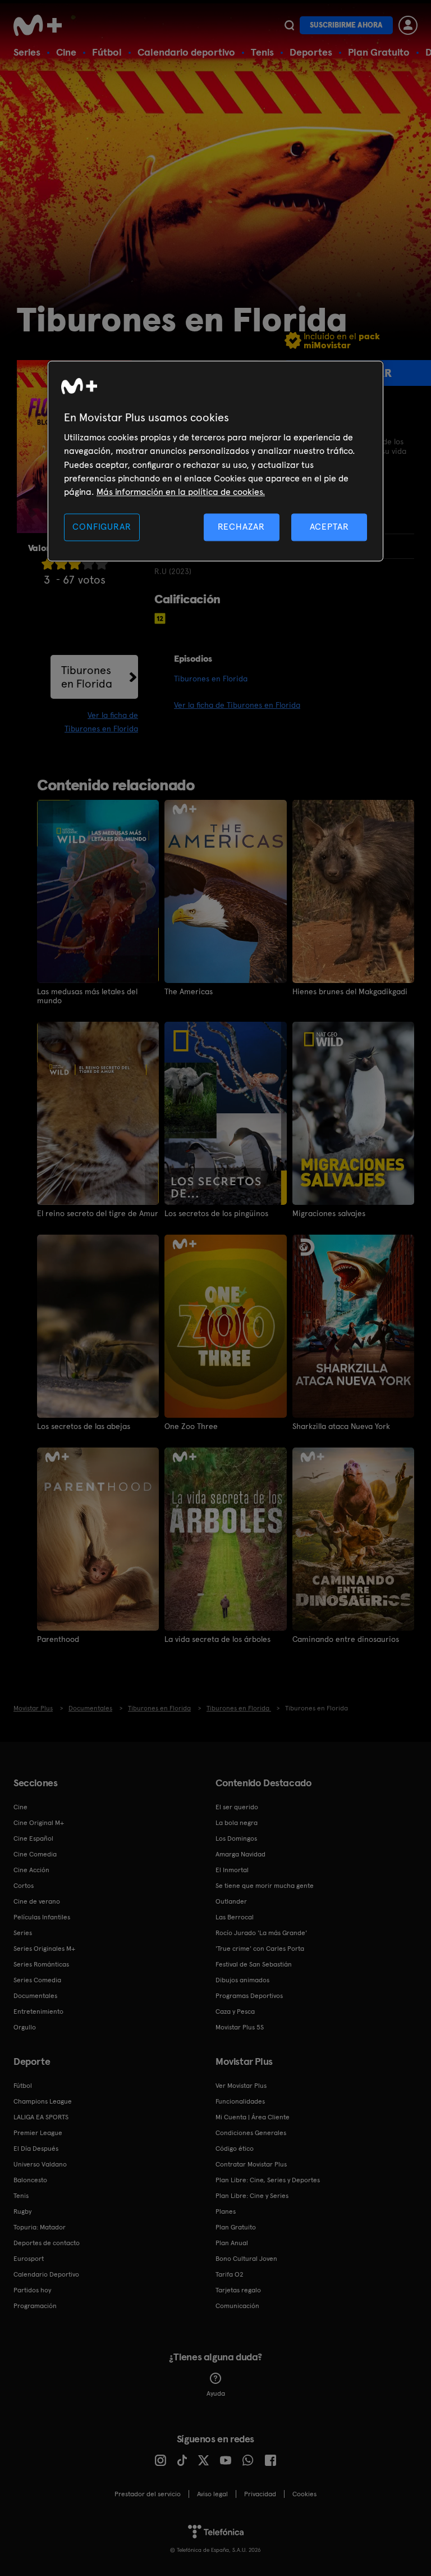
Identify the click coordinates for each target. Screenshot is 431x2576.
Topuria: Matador (40, 2227)
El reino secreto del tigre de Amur (98, 1213)
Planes (226, 2211)
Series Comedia (37, 1980)
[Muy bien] (102, 564)
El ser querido (237, 1807)
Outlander (231, 1901)
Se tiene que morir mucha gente (265, 1886)
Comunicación (237, 2306)
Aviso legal (212, 2494)
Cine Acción (31, 1870)
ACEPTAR (329, 527)
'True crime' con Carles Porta (260, 1949)
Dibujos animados (242, 1980)
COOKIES (304, 2494)
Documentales (35, 1996)
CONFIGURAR (102, 527)
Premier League (38, 2133)
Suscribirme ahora (346, 25)
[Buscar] (289, 25)
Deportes (311, 52)
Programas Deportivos (249, 1996)
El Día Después (36, 2149)
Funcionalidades (240, 2101)
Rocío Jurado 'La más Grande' (261, 1933)
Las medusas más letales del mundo (87, 996)
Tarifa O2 (230, 2274)
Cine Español (33, 1838)
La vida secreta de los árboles (217, 1639)
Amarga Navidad (240, 1854)
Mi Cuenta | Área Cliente (253, 2117)
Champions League (43, 2101)
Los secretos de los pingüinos (216, 1213)
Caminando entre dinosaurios (346, 1639)
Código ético (235, 2149)
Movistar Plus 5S (240, 2027)
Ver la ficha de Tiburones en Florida (237, 705)
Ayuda (216, 2393)
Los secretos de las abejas (84, 1426)
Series (27, 52)
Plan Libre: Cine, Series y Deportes (268, 2180)
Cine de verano (37, 1901)
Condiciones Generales (251, 2133)
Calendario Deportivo (46, 2274)
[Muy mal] (48, 564)
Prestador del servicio (148, 2494)
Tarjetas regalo (238, 2290)
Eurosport (29, 2259)
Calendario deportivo (186, 52)
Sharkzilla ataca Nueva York (341, 1426)
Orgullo (25, 2027)
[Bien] (88, 564)
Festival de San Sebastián (254, 1964)
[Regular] (75, 564)
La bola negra (237, 1823)
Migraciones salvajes (329, 1213)
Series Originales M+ (44, 1949)
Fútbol (107, 52)
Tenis (262, 52)
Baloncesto (30, 2180)
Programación (35, 2306)
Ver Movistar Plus (241, 2086)
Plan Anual (232, 2243)
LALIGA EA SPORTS (41, 2117)
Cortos (24, 1886)
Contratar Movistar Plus (251, 2164)
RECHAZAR (241, 527)
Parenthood (58, 1639)
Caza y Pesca (235, 2011)
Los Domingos (236, 1838)
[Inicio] (42, 25)
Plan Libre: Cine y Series (252, 2196)
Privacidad (260, 2494)
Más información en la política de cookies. (181, 492)
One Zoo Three (191, 1426)
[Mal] (61, 564)
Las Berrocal (235, 1917)
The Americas (189, 991)
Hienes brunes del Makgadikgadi (350, 991)
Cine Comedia (35, 1854)
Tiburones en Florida (87, 677)
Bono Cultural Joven (246, 2259)
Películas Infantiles (42, 1917)
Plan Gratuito (379, 52)
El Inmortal (232, 1870)
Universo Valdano (40, 2164)
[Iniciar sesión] (408, 25)
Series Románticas (41, 1964)
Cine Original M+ (39, 1823)
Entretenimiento (38, 2011)
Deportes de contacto (47, 2243)
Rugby (22, 2211)
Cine (66, 52)
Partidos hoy (32, 2290)
